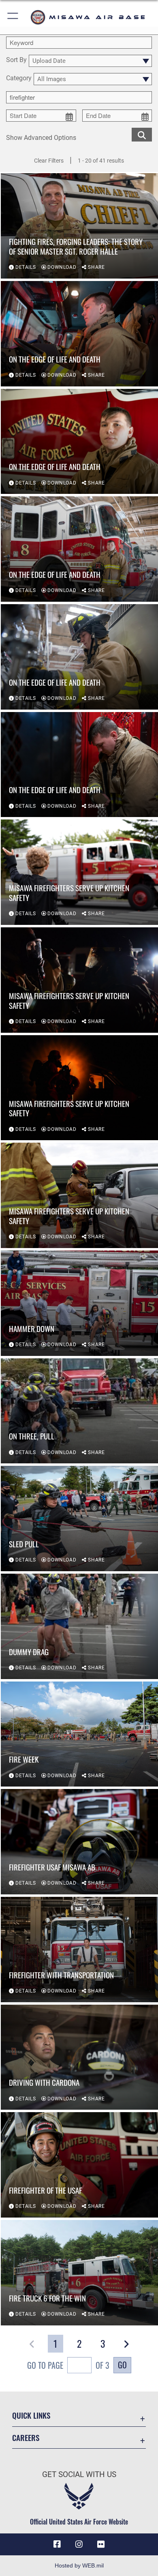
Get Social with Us (79, 2474)
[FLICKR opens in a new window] (101, 2544)
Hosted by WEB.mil (79, 2565)
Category (19, 78)
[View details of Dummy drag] (79, 1626)
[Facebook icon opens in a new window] (57, 2544)
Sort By (16, 60)
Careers (26, 2438)
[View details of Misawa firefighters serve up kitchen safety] (79, 872)
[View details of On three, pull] (79, 1411)
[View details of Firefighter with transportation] (79, 1950)
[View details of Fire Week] (79, 1734)
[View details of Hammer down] (79, 1303)
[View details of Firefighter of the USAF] (79, 2165)
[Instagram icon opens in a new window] (79, 2544)
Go (122, 2365)
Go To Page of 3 (68, 2365)
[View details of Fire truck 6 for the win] (79, 2273)
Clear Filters (49, 161)
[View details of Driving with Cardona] (79, 2057)
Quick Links (31, 2415)
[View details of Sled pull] (79, 1519)
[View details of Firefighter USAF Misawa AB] (79, 1842)
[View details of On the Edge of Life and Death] (79, 334)
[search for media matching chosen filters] (142, 134)
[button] (13, 17)
